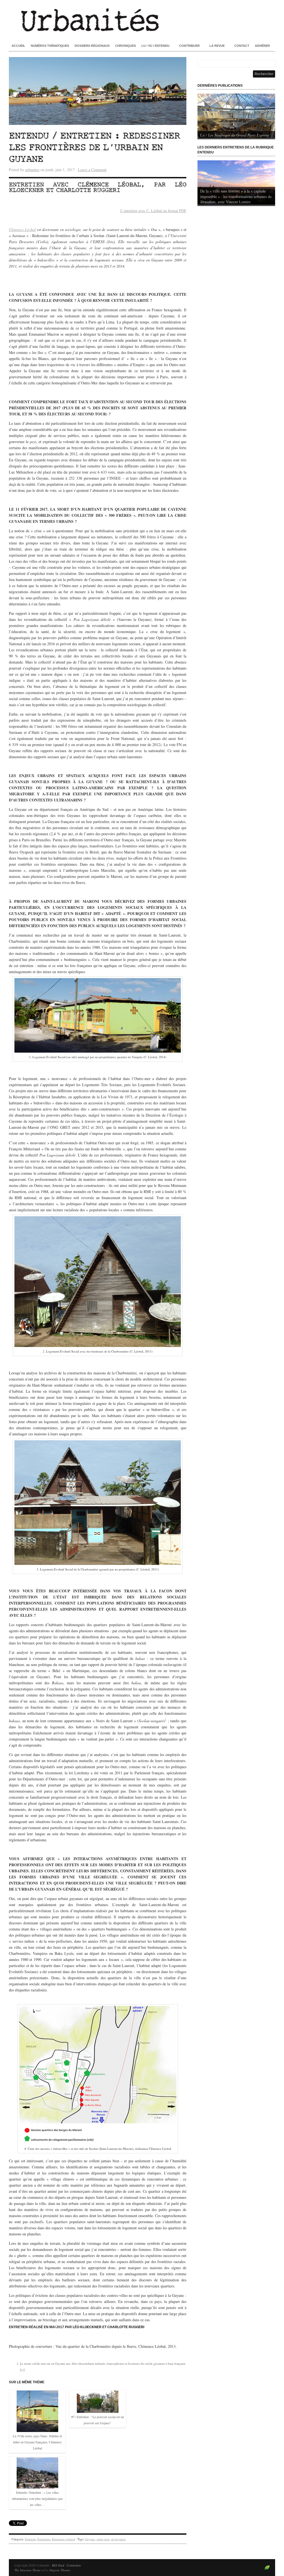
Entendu (30, 2539)
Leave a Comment (92, 170)
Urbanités (142, 19)
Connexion (74, 2565)
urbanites (32, 170)
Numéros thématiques (50, 46)
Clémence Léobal (109, 185)
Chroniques (125, 46)
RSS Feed (58, 2565)
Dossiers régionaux (92, 46)
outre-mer (103, 2539)
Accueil (18, 46)
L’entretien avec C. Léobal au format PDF (153, 211)
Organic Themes (60, 2570)
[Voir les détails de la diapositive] (236, 116)
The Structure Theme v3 (30, 2570)
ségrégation (118, 2539)
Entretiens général (63, 2539)
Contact (242, 46)
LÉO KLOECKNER (87, 2327)
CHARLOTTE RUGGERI (126, 2327)
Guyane (90, 2539)
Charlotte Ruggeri (88, 190)
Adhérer (262, 46)
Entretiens (44, 2539)
